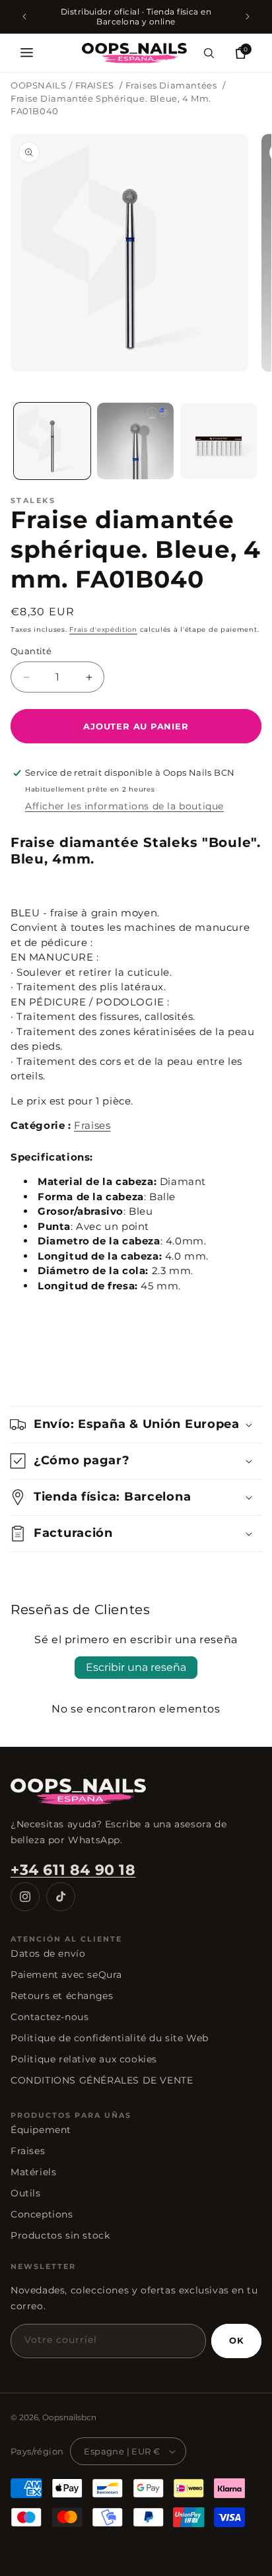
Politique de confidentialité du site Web (110, 2038)
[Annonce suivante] (248, 17)
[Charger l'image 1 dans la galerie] (52, 441)
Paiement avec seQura (66, 1975)
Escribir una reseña (136, 1667)
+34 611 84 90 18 (73, 1870)
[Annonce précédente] (24, 17)
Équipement (41, 2130)
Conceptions (42, 2214)
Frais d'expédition (103, 629)
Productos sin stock (60, 2235)
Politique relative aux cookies (84, 2059)
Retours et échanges (62, 1996)
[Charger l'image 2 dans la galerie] (135, 441)
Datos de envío (48, 1953)
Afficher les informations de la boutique (124, 806)
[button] (26, 53)
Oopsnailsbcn (69, 2417)
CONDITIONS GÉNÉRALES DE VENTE (102, 2080)
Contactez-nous (50, 2017)
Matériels (33, 2172)
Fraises (92, 1125)
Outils (26, 2193)
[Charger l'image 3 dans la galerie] (219, 441)
